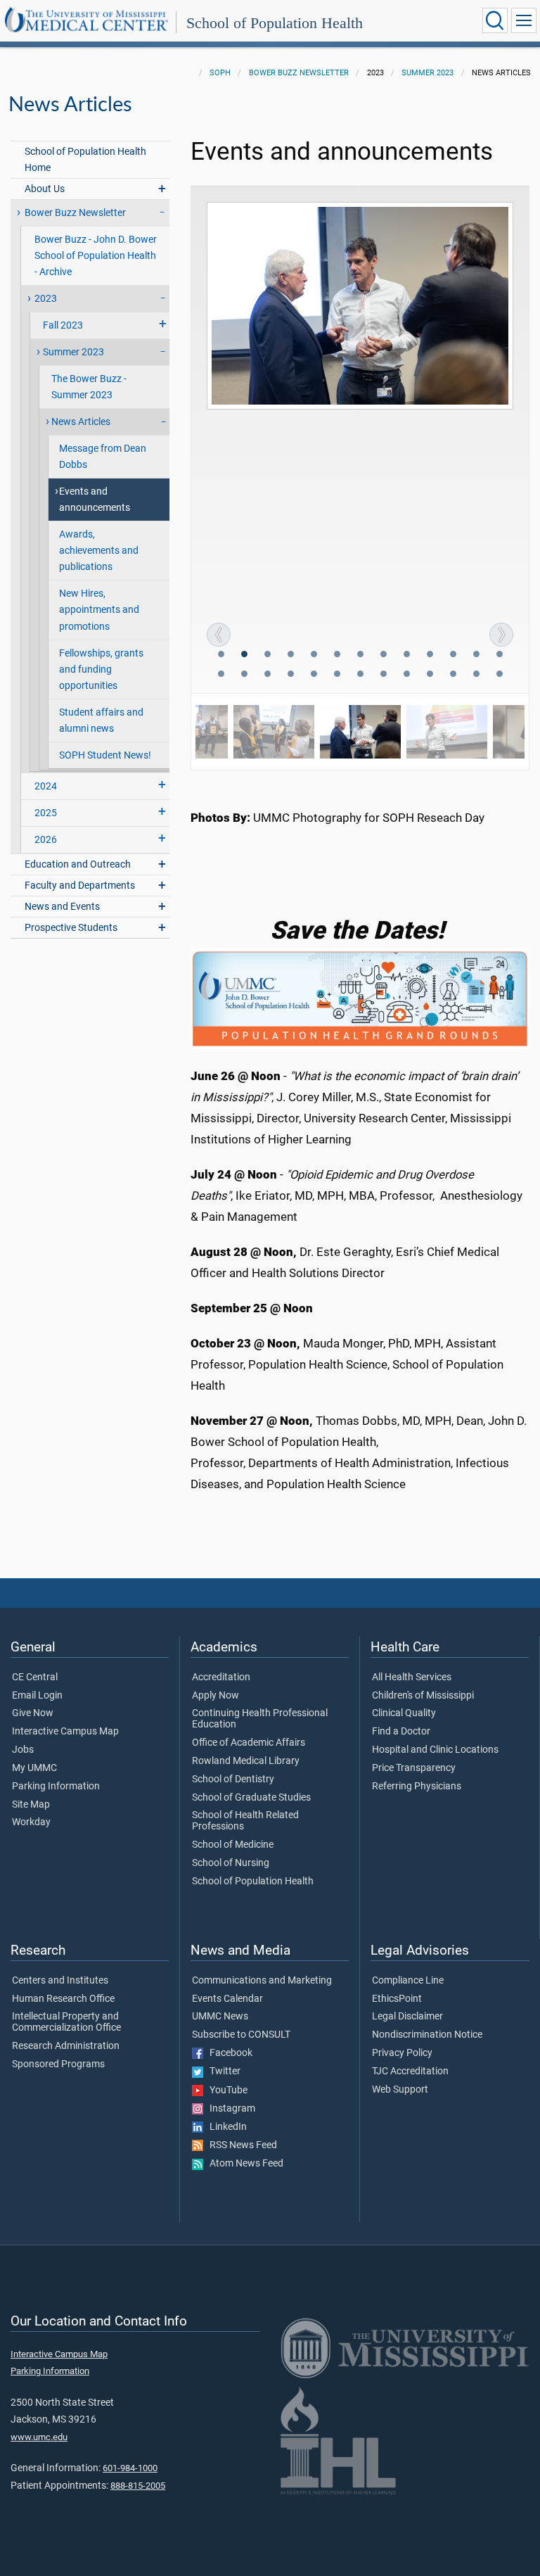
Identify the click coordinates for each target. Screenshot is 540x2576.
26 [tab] (501, 675)
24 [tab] (454, 675)
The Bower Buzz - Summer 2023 (89, 387)
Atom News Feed (243, 2164)
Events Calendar (227, 1999)
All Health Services (412, 1677)
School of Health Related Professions (245, 1821)
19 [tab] (338, 675)
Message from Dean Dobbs (103, 457)
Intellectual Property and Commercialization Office (66, 2022)
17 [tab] (292, 675)
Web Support (400, 2090)
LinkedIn (225, 2127)
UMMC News (220, 2017)
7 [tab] (361, 656)
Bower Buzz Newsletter (299, 73)
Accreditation (221, 1677)
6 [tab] (338, 656)
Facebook (228, 2053)
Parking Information (56, 1787)
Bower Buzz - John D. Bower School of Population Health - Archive (96, 256)
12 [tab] (477, 656)
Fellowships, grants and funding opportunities (101, 670)
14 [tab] (222, 675)
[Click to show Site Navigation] (524, 20)
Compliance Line (408, 1981)
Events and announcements (95, 500)
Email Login (37, 1696)
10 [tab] (431, 656)
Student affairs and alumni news (101, 721)
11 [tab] (454, 656)
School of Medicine (233, 1845)
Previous (219, 635)
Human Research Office (63, 1999)
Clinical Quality (404, 1713)
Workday (31, 1822)
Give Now (33, 1713)
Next (501, 635)
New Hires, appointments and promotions (99, 610)
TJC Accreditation (410, 2071)
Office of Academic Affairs (249, 1743)
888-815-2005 (138, 2486)
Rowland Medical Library (246, 1761)
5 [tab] (315, 656)
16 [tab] (269, 675)
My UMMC (34, 1768)
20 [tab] (361, 675)
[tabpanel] (360, 306)
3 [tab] (269, 656)
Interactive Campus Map (65, 1732)
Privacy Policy (402, 2053)
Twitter (222, 2071)
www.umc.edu (39, 2437)
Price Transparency (414, 1768)
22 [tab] (408, 675)
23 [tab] (431, 675)
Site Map (31, 1805)
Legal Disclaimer (407, 2017)
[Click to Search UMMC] (495, 20)
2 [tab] (245, 656)
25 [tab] (477, 675)
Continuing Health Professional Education (260, 1719)
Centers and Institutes (60, 1981)
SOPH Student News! (105, 755)
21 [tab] (385, 675)
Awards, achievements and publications (99, 551)
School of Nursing (231, 1863)
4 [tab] (292, 656)
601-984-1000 (130, 2468)
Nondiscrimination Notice (427, 2035)
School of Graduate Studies (251, 1798)
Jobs (23, 1750)
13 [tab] (501, 656)
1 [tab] (222, 656)
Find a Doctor (401, 1732)
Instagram (229, 2109)
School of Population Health (275, 23)
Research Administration (66, 2046)
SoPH (220, 73)
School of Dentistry (233, 1779)
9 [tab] (408, 656)
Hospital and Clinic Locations (435, 1750)
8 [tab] (385, 656)
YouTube (225, 2090)
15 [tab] (245, 675)
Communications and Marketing (262, 1981)
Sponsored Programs (58, 2064)
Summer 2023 (427, 73)
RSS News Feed (240, 2145)
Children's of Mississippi (423, 1696)
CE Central (35, 1677)
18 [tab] (315, 675)
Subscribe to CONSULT (241, 2035)
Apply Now (216, 1696)
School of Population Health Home (85, 160)
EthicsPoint (397, 1999)
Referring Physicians (417, 1787)
